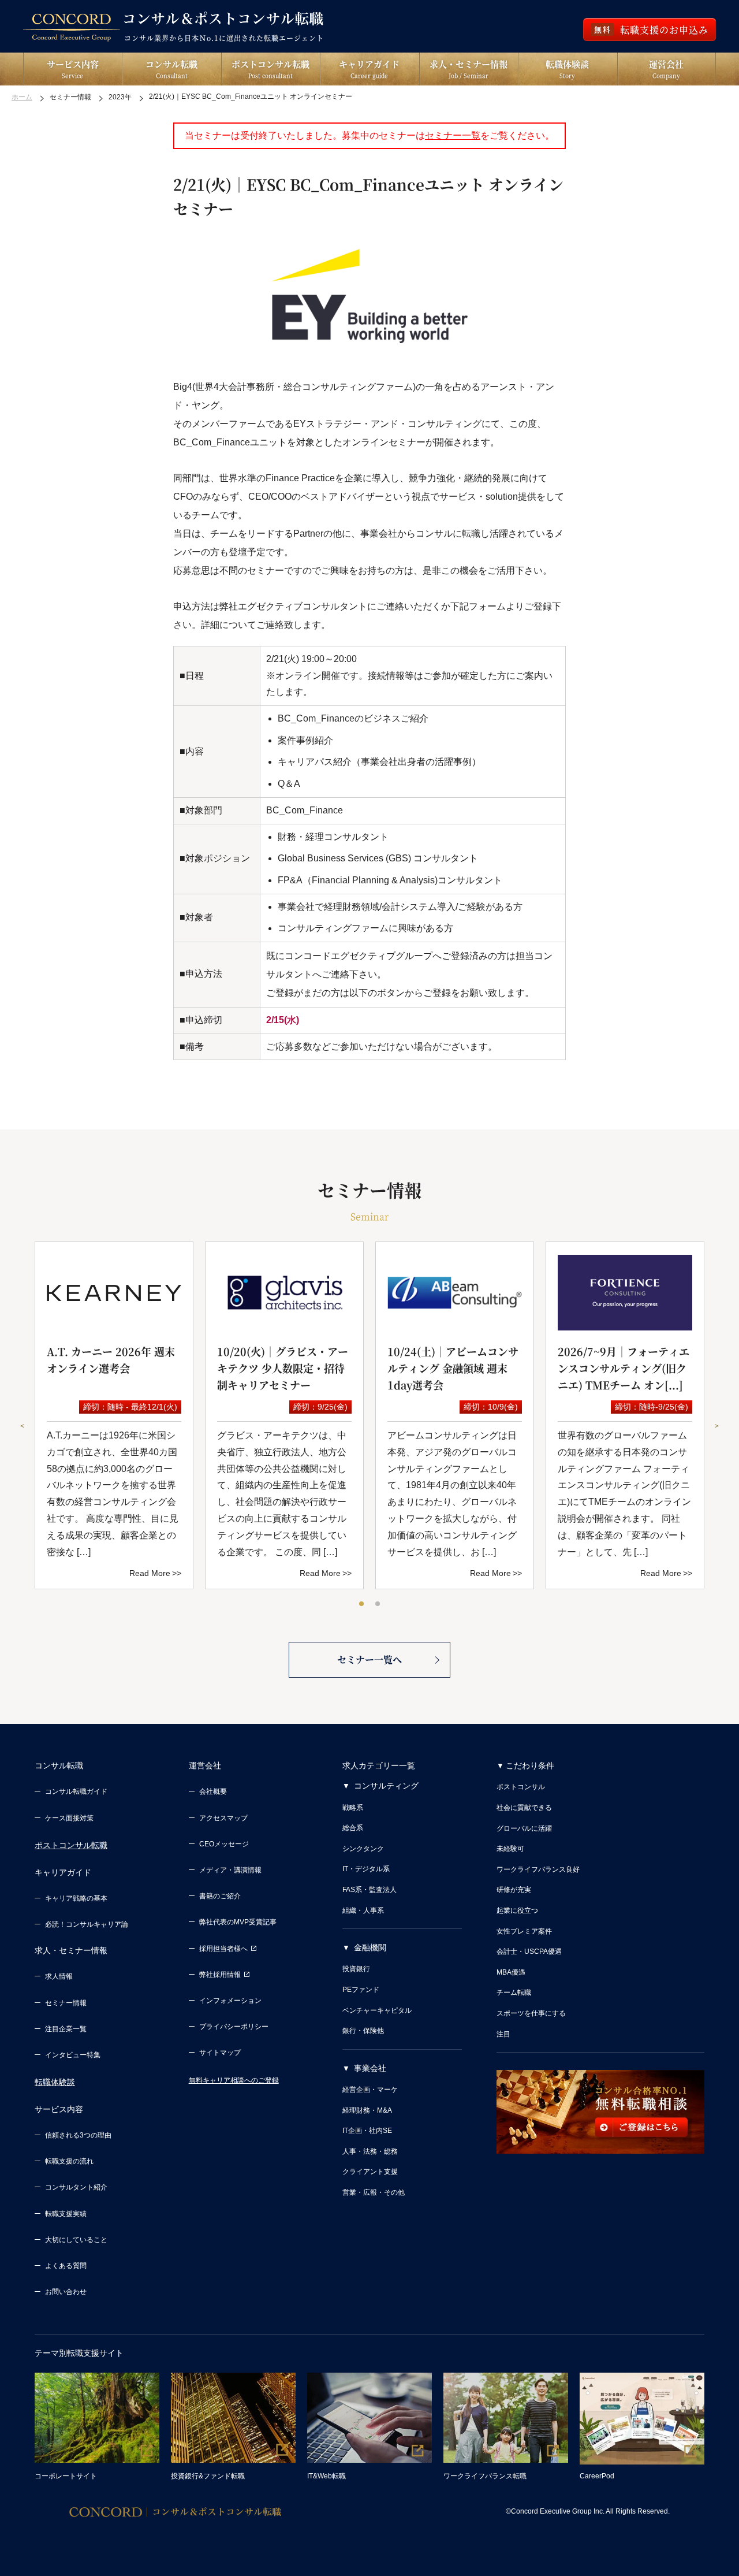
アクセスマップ (223, 1818)
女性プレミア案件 (524, 1931)
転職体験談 (55, 2082)
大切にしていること (76, 2240)
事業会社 (370, 2068)
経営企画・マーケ (370, 2090)
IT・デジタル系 (366, 1869)
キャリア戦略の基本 (76, 1898)
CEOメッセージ (224, 1844)
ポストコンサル (521, 1787)
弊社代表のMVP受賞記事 (238, 1922)
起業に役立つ (517, 1910)
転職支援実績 (66, 2214)
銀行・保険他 (363, 2031)
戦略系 (353, 1808)
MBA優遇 (511, 1972)
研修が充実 (514, 1890)
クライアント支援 (370, 2172)
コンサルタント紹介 (76, 2187)
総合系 (353, 1828)
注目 (503, 2034)
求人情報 (59, 1976)
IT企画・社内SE (367, 2131)
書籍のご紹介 (220, 1896)
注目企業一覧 (66, 2029)
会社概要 (213, 1791)
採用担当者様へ (223, 1949)
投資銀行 (356, 1969)
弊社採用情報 (220, 1975)
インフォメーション (230, 2001)
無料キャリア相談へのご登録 (234, 2080)
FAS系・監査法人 (369, 1890)
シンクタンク (363, 1849)
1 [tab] (362, 1604)
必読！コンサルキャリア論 (87, 1924)
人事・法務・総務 (370, 2151)
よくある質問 (66, 2266)
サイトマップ (220, 2053)
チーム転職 (514, 1993)
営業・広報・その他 (374, 2192)
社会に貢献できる (524, 1808)
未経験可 (510, 1849)
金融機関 (370, 1947)
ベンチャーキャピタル (377, 2010)
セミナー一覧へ (369, 1659)
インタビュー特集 (73, 2055)
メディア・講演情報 (230, 1870)
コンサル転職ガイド (76, 1791)
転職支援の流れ (69, 2161)
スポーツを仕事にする (531, 2013)
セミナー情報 (66, 2003)
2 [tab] (378, 1604)
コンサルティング (386, 1786)
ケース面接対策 (69, 1818)
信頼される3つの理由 (78, 2135)
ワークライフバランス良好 (538, 1869)
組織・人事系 (363, 1910)
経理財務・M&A (367, 2110)
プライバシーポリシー (234, 2027)
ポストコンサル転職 (71, 1845)
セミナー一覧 (453, 135)
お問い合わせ (66, 2292)
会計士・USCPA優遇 (529, 1951)
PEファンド (361, 1990)
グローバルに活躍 (524, 1828)
